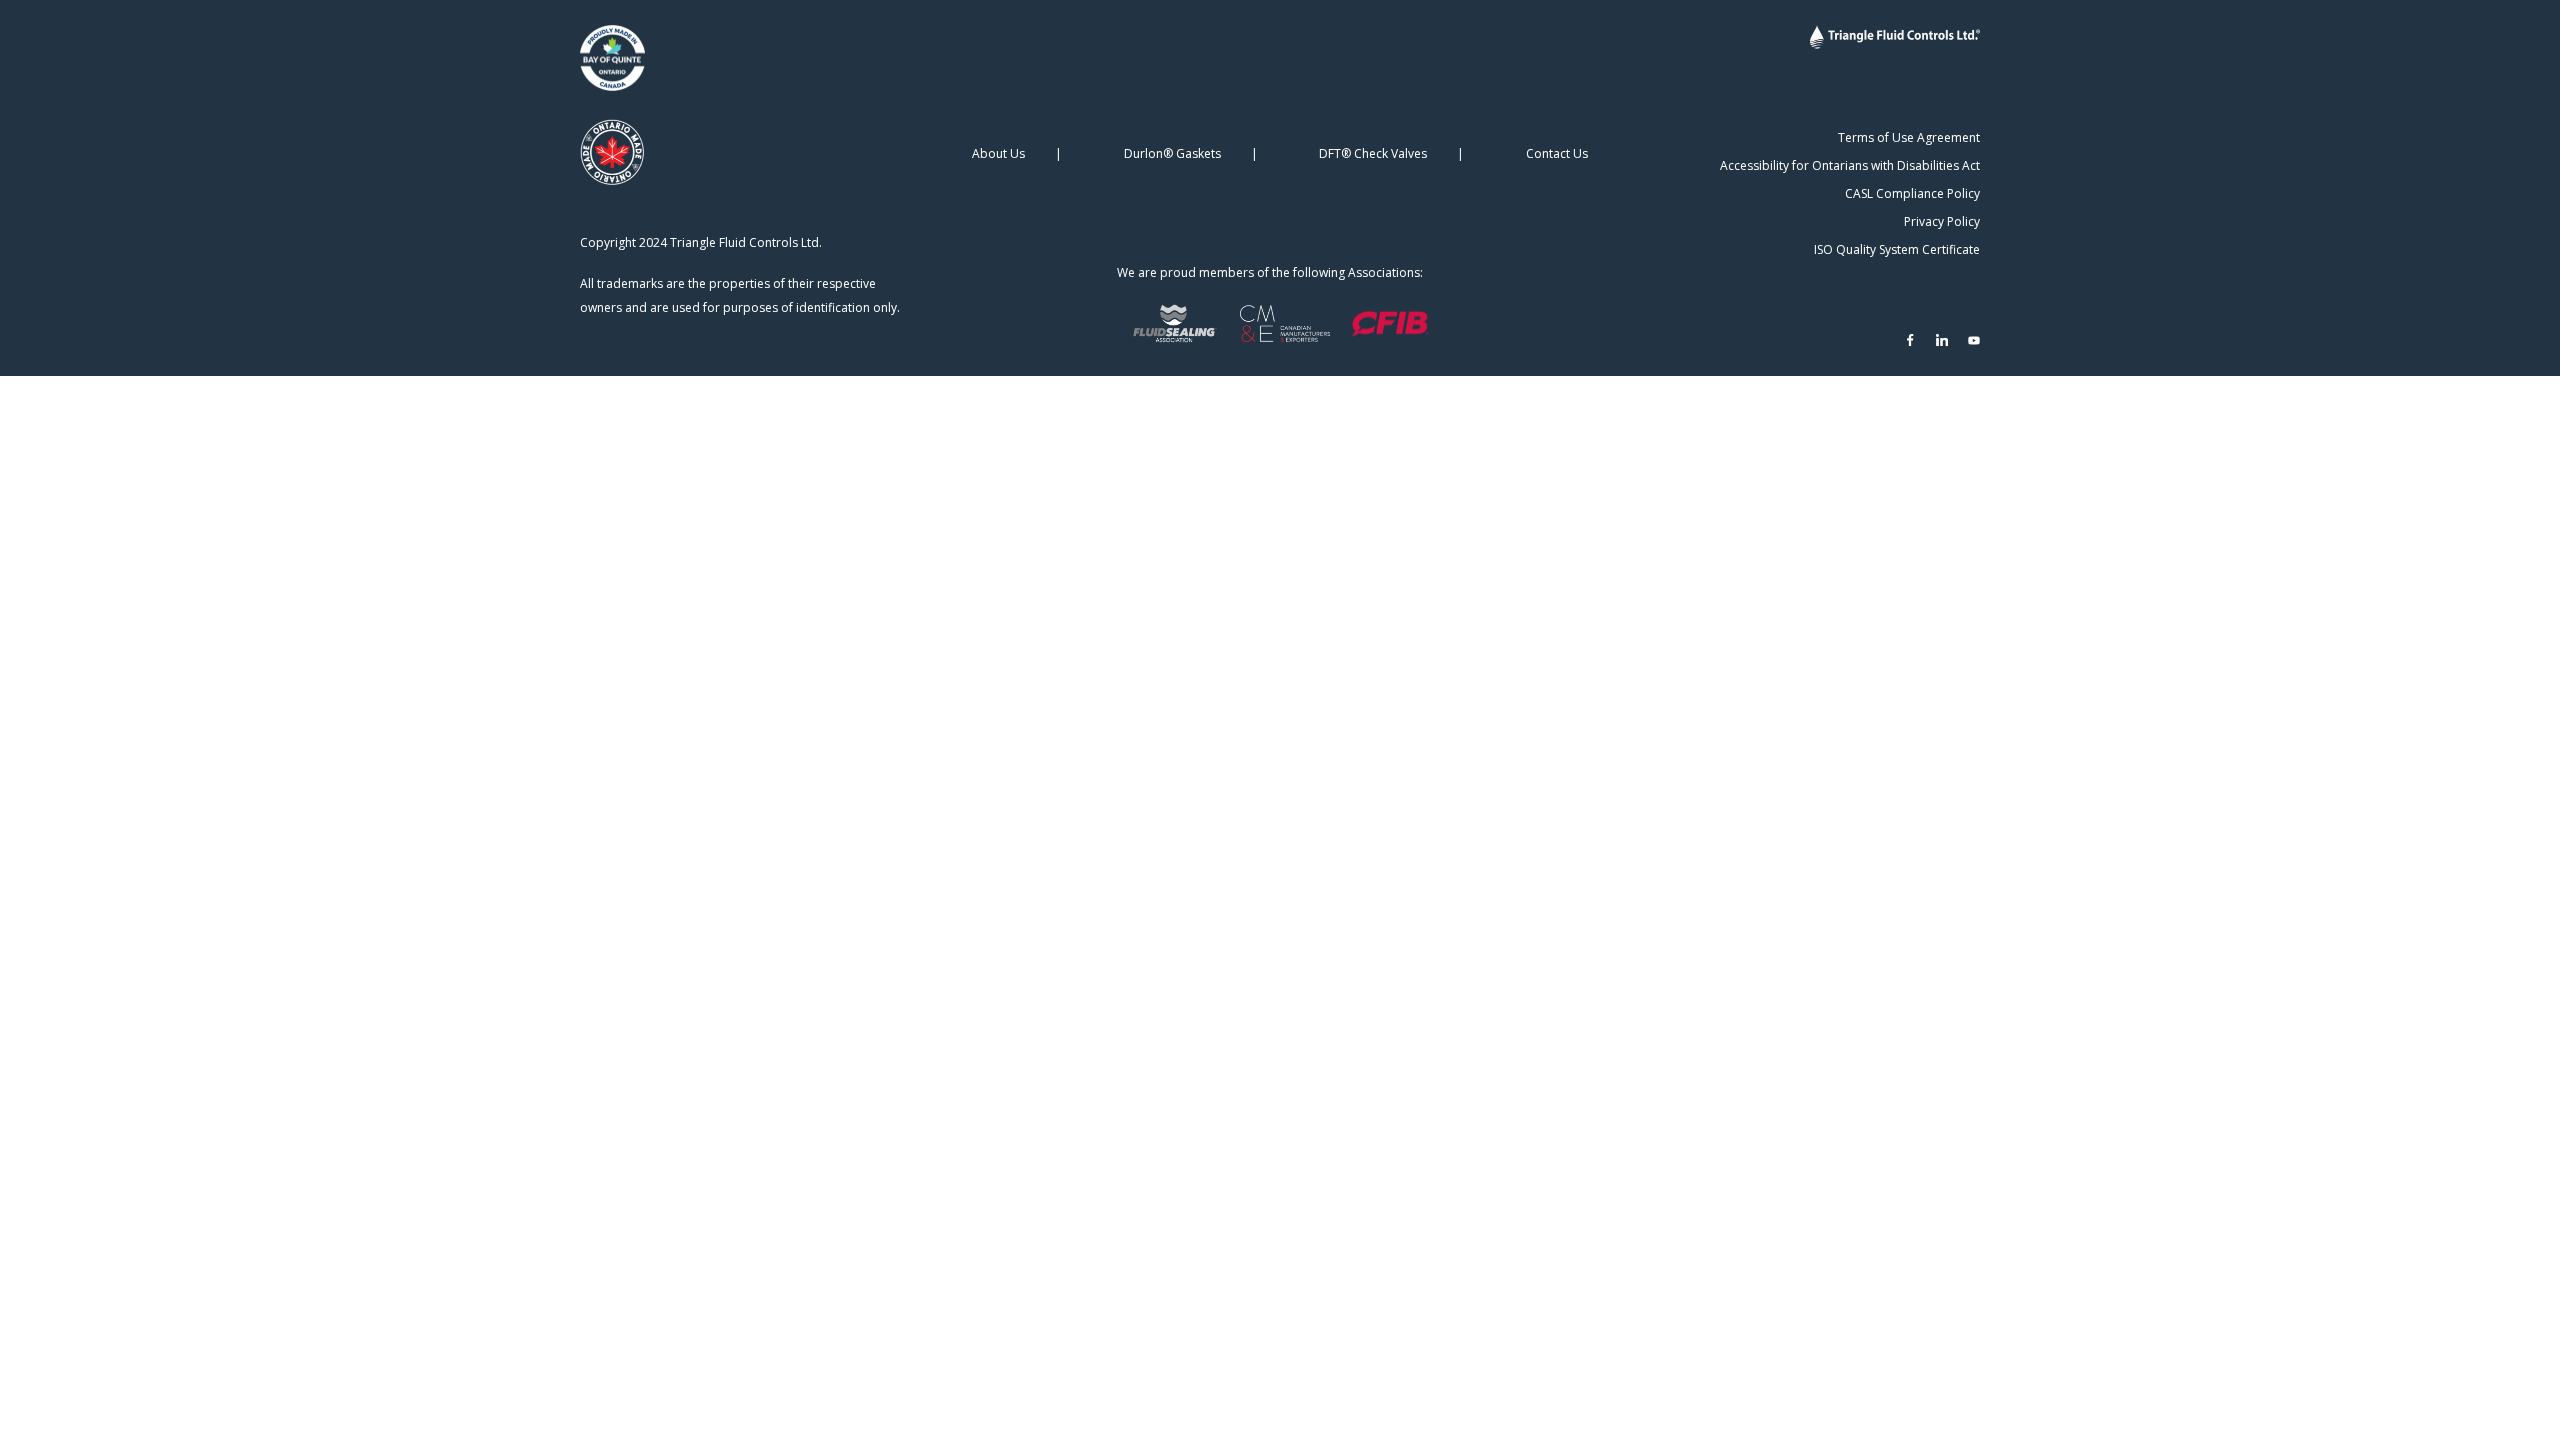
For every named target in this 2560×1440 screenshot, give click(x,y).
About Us (998, 153)
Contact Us (1557, 153)
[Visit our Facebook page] (1910, 340)
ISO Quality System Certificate (1897, 249)
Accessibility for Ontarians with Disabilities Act (1850, 165)
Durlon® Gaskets (1172, 153)
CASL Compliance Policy (1912, 193)
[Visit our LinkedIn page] (1942, 340)
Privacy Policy (1942, 221)
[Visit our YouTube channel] (1974, 340)
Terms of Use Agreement (1909, 137)
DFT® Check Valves (1373, 153)
